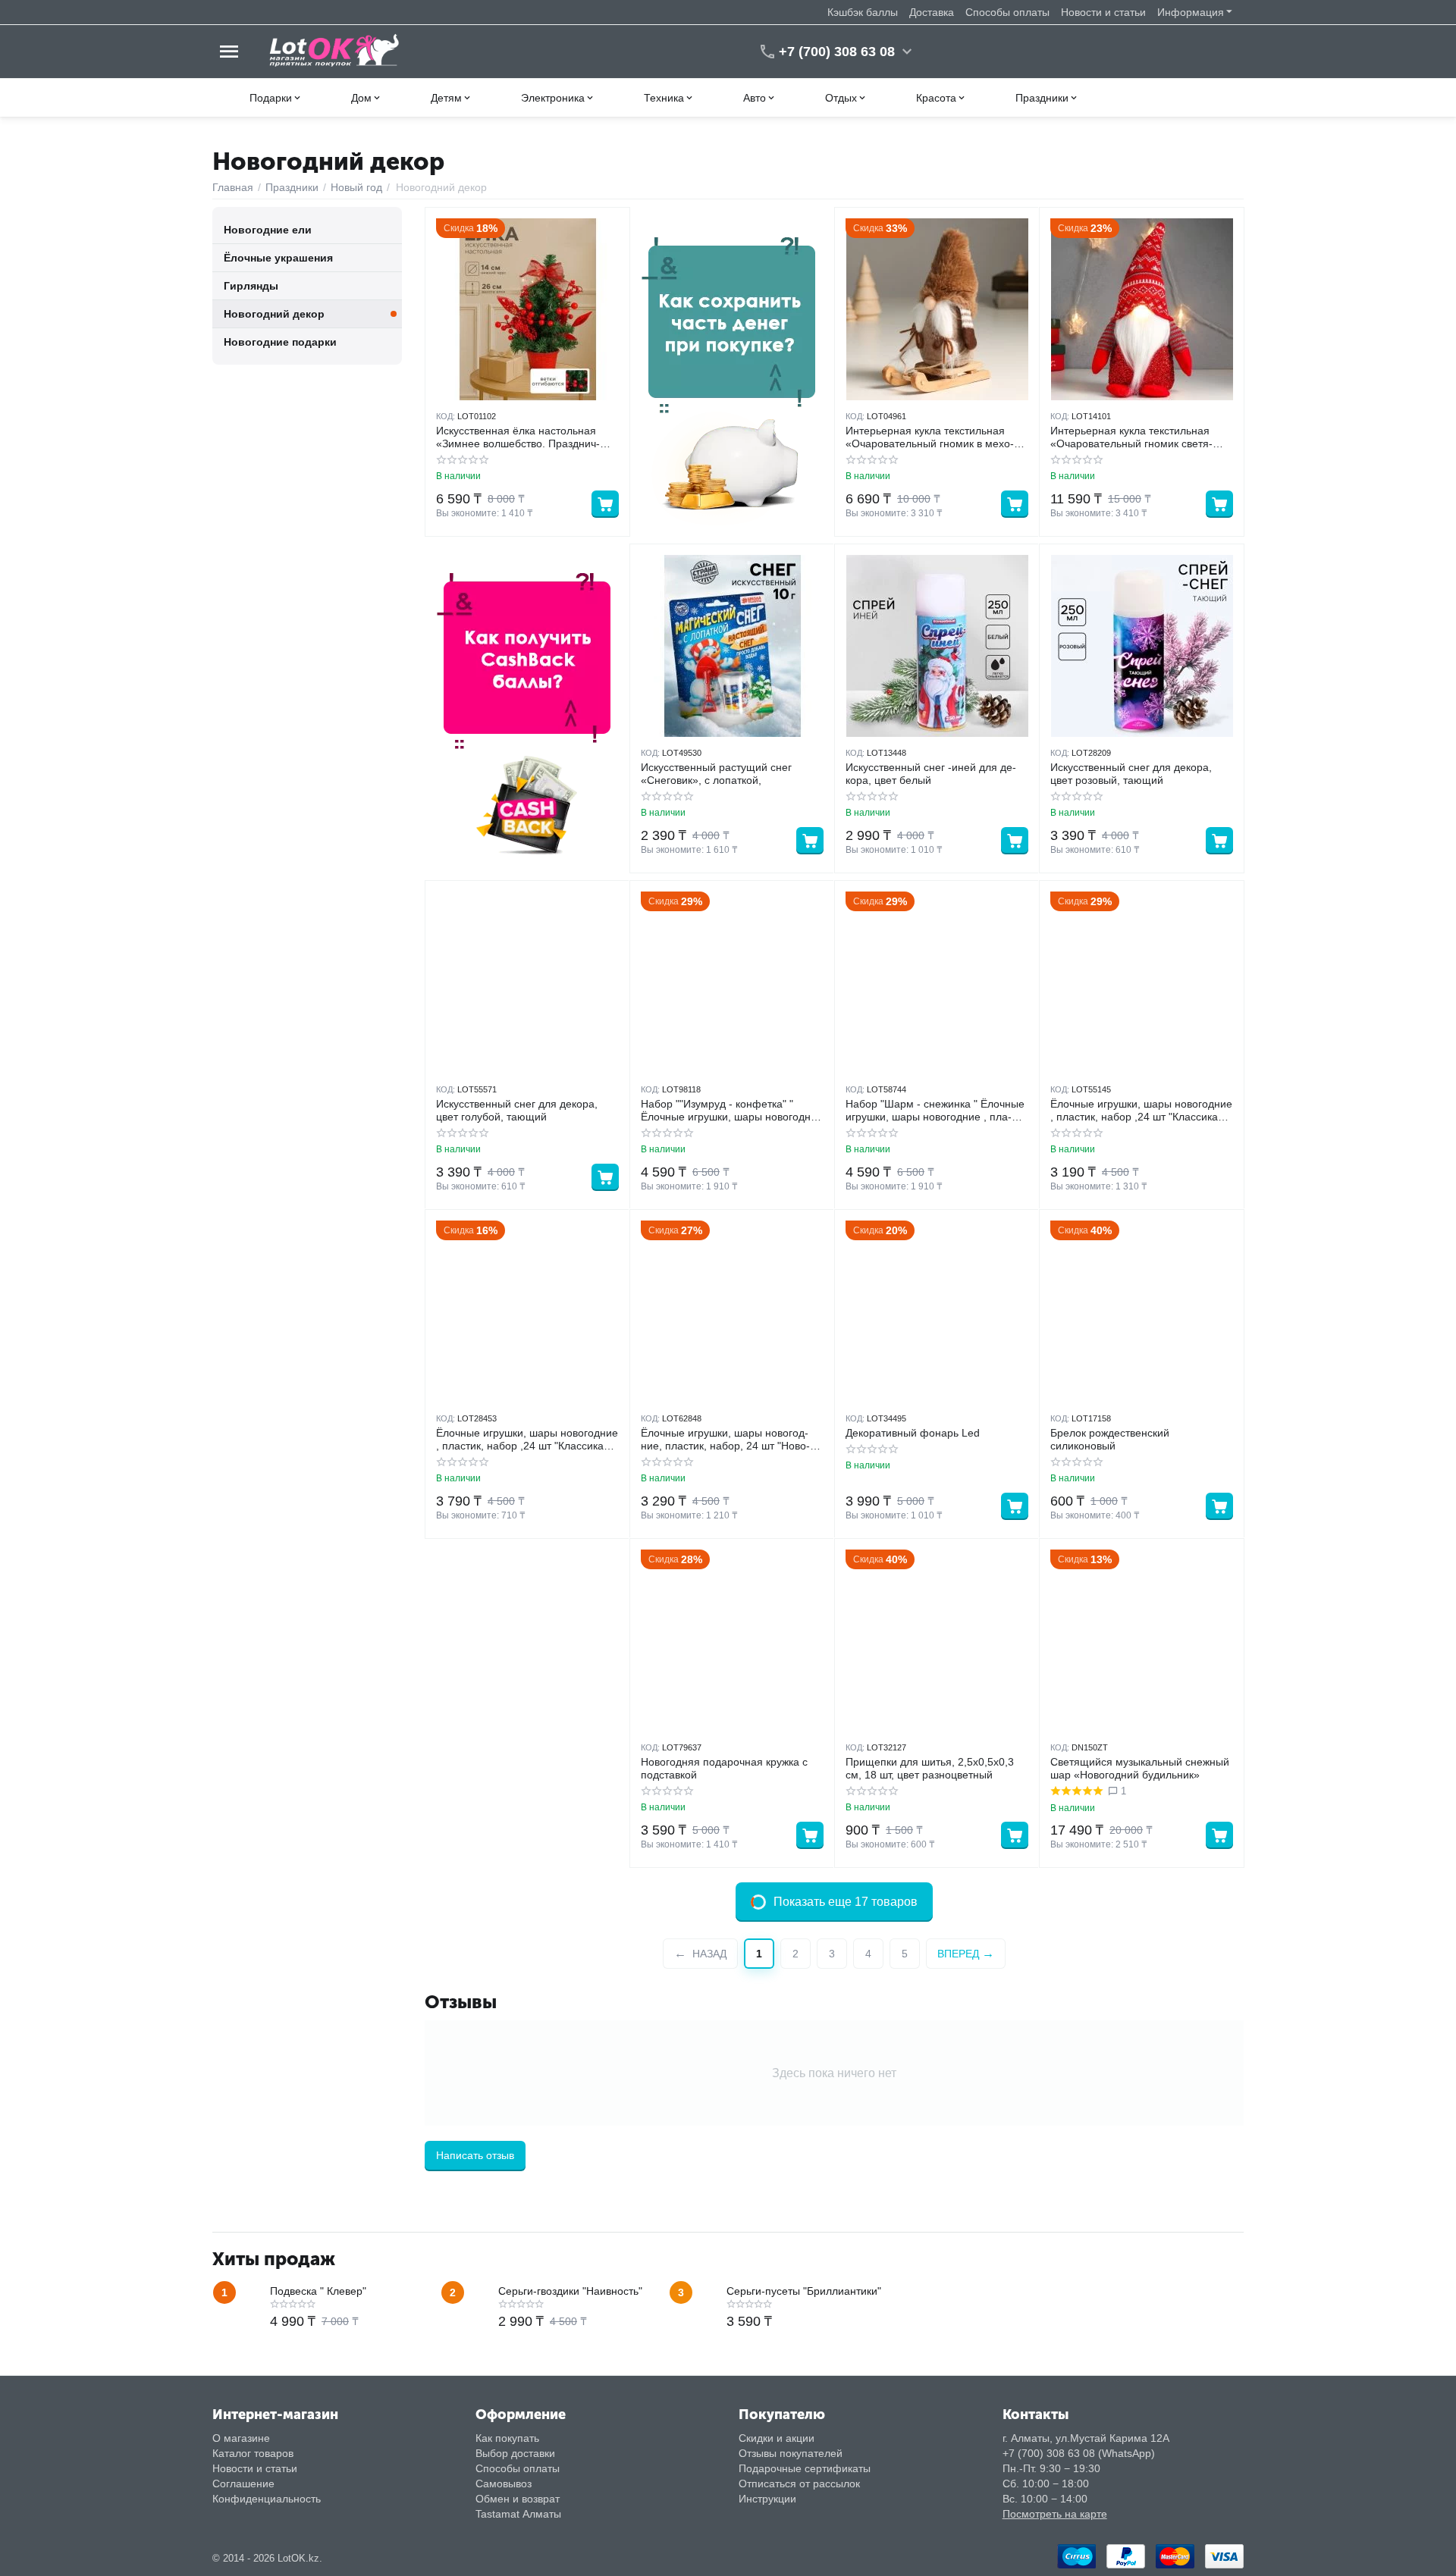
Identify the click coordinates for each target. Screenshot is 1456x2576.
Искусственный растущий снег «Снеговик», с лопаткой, (716, 774)
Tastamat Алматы (518, 2514)
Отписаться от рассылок (799, 2484)
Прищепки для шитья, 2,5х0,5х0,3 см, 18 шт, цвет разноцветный (930, 1768)
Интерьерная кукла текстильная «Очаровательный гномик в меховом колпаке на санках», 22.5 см (930, 437)
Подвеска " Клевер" (318, 2291)
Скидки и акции (777, 2438)
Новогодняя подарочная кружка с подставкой (724, 1768)
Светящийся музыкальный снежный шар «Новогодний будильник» (1140, 1768)
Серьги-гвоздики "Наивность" (570, 2291)
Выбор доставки (515, 2453)
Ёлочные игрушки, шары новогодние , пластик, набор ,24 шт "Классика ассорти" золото (527, 1440)
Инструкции (767, 2499)
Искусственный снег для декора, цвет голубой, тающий (517, 1110)
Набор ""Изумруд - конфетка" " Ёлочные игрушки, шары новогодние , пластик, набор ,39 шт (732, 1111)
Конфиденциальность (267, 2499)
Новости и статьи (1103, 12)
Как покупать (507, 2438)
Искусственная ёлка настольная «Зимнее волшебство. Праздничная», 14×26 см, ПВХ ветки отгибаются (518, 437)
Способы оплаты (1007, 12)
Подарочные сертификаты (805, 2468)
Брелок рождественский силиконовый (1110, 1439)
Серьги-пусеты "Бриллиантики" (804, 2291)
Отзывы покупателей (791, 2453)
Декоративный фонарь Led (913, 1433)
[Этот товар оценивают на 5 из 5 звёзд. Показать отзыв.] (1076, 1791)
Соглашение (243, 2484)
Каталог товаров (253, 2453)
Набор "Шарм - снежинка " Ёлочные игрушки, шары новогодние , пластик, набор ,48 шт (935, 1111)
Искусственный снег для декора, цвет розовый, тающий (1131, 774)
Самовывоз (504, 2484)
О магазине (241, 2438)
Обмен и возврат (518, 2499)
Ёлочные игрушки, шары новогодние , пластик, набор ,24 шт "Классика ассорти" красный (1141, 1111)
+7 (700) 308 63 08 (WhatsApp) (1079, 2453)
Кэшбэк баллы (863, 12)
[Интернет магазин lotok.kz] (335, 51)
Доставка (932, 12)
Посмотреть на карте (1055, 2514)
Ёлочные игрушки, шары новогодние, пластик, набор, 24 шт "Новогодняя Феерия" (725, 1440)
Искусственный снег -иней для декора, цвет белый (931, 774)
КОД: (446, 416)
